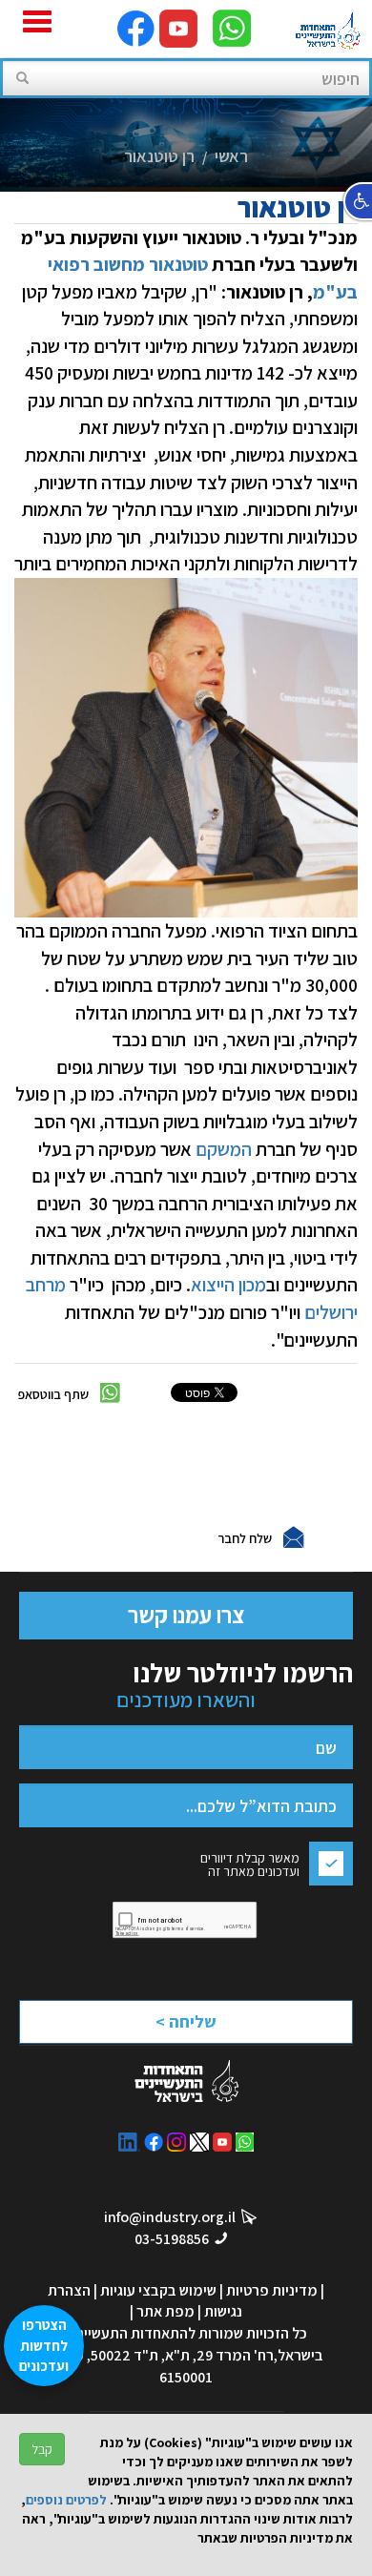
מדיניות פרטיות (272, 2290)
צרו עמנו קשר (186, 1615)
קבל (42, 2449)
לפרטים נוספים (66, 2500)
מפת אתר (165, 2311)
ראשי (231, 156)
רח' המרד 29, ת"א (219, 2355)
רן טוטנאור (159, 156)
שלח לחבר (245, 1538)
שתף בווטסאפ (53, 1394)
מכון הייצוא (228, 1285)
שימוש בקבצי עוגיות (158, 2290)
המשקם (222, 1149)
